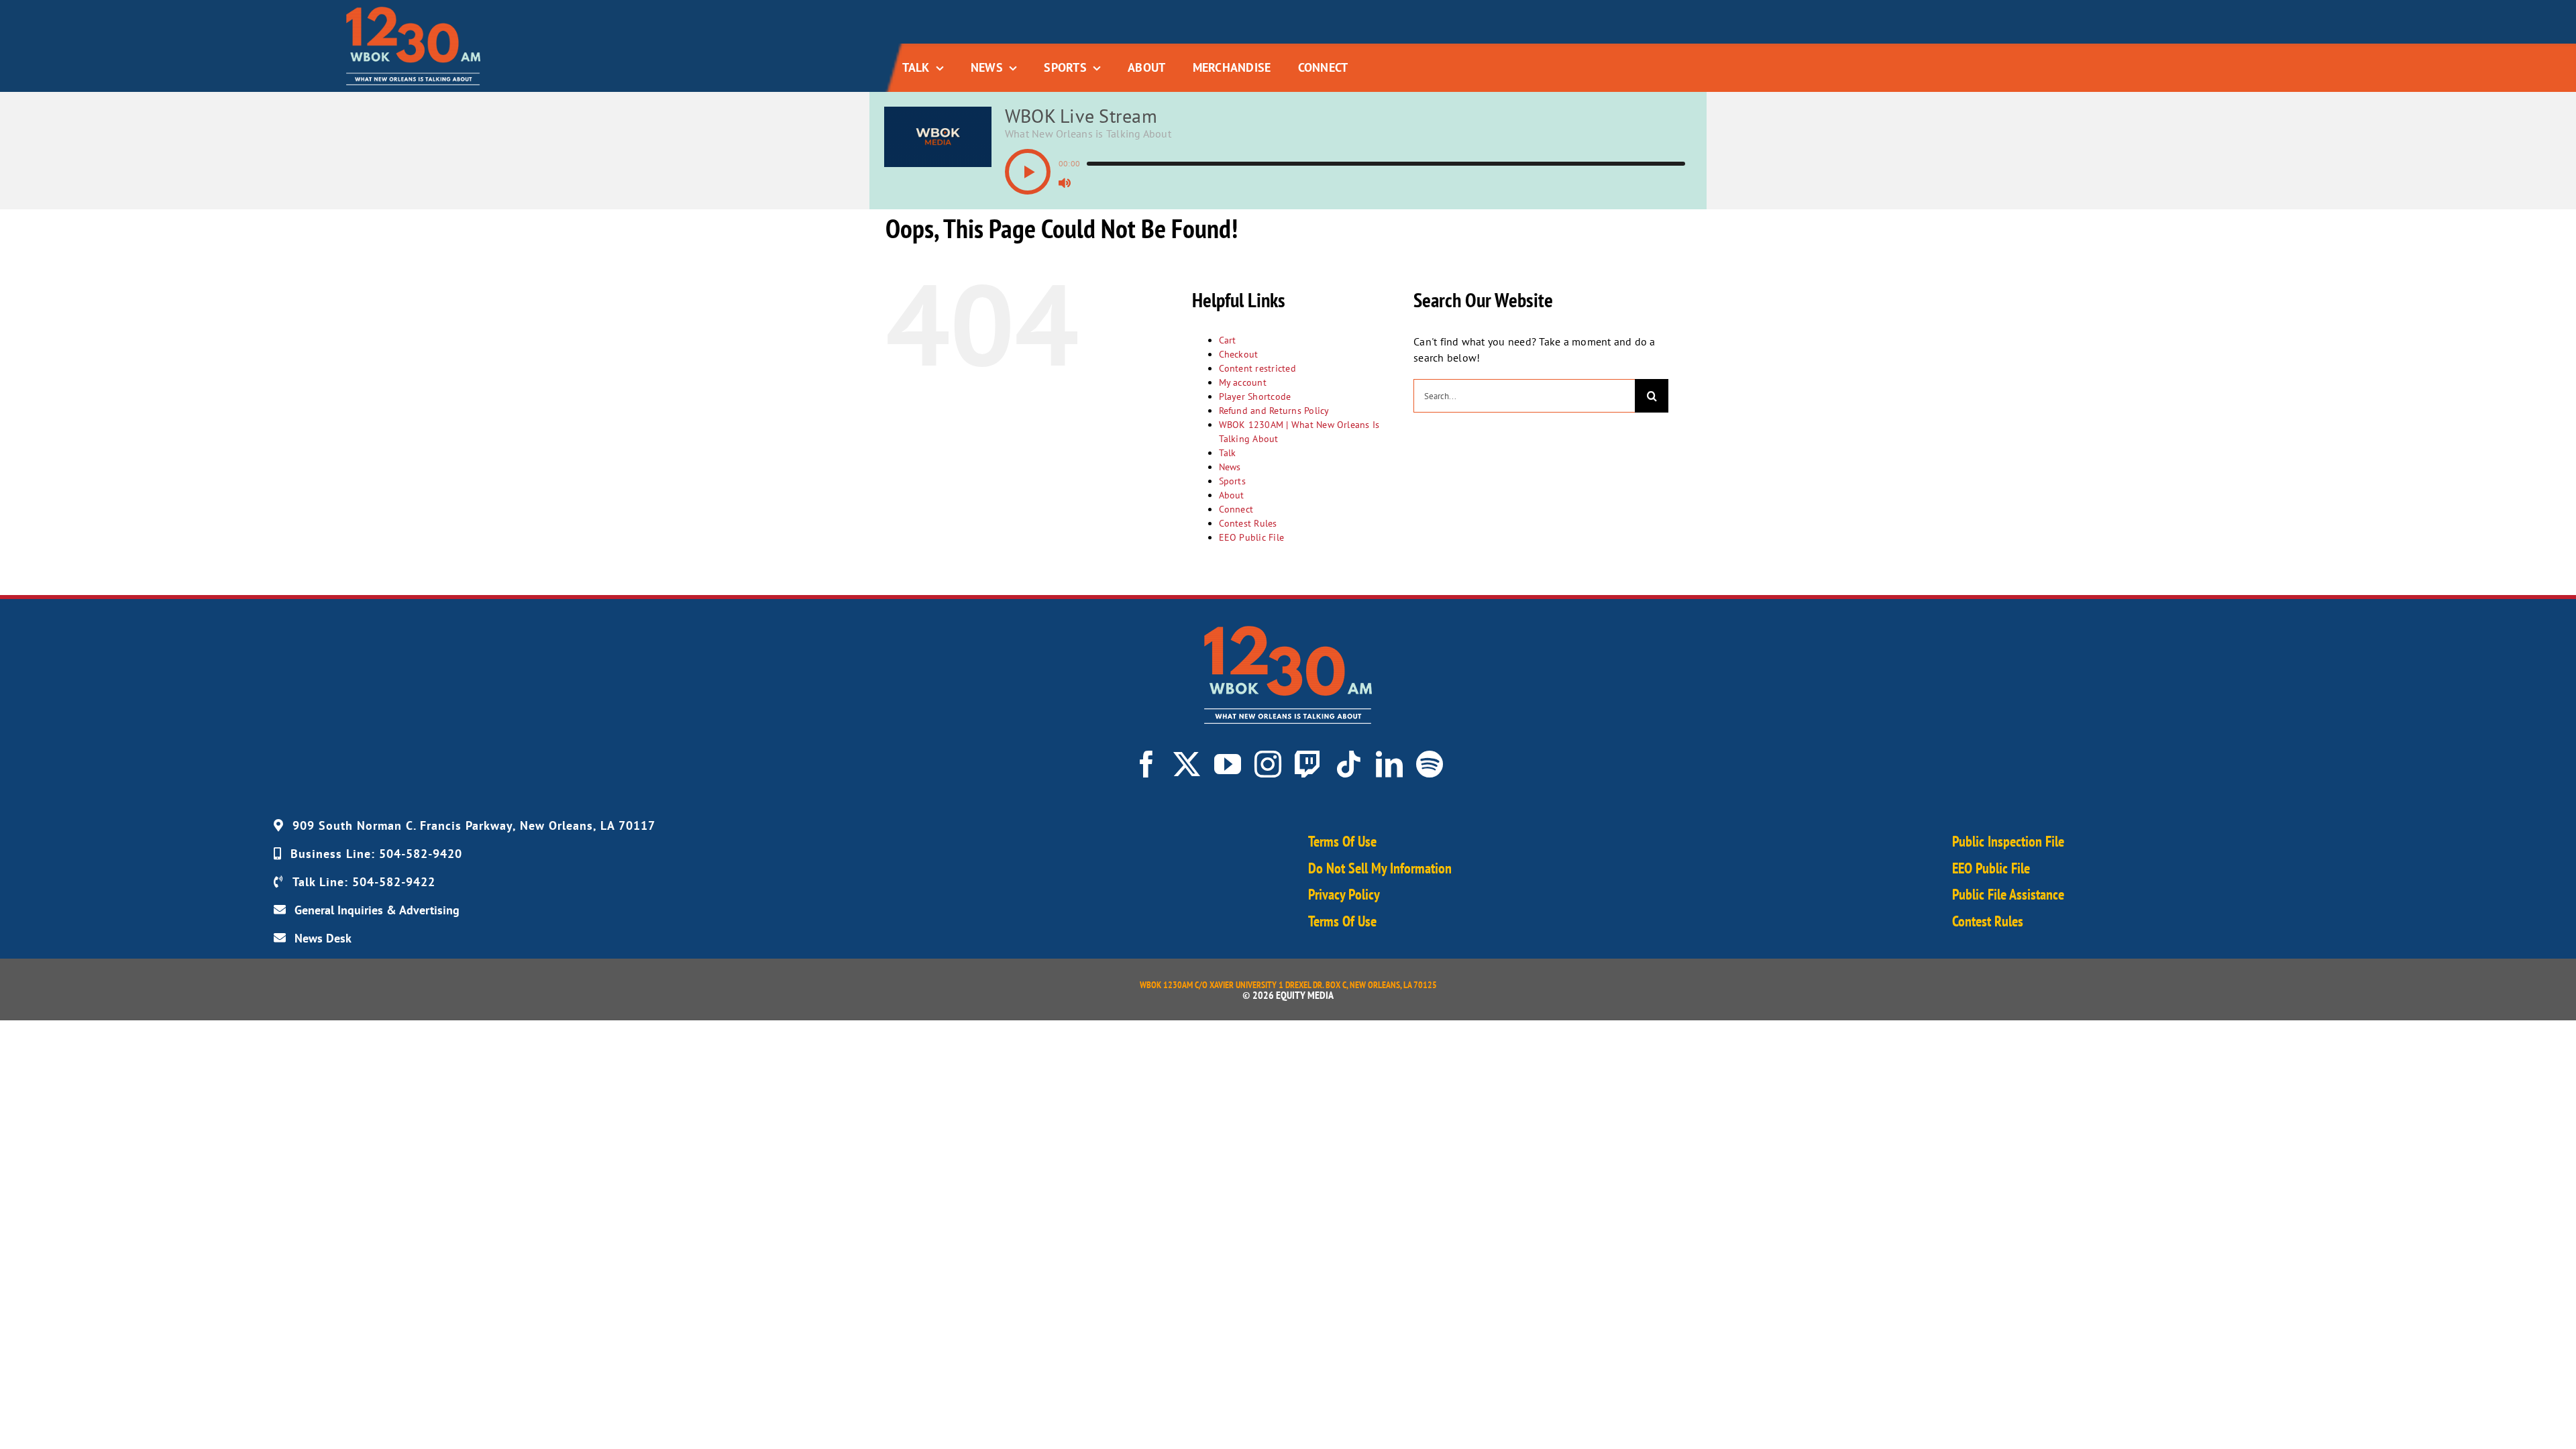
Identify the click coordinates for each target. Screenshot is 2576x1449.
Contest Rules (1248, 523)
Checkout (1239, 354)
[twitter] (1187, 764)
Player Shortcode (1255, 396)
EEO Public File (1252, 537)
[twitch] (1308, 764)
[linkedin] (1389, 764)
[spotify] (1430, 764)
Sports (1232, 481)
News (1230, 467)
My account (1243, 382)
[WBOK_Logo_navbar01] (413, 12)
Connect (1236, 509)
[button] (1028, 172)
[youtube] (1228, 764)
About (1232, 495)
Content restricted (1257, 368)
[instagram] (1268, 764)
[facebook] (1146, 764)
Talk (1228, 453)
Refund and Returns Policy (1274, 411)
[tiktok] (1348, 764)
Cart (1228, 340)
